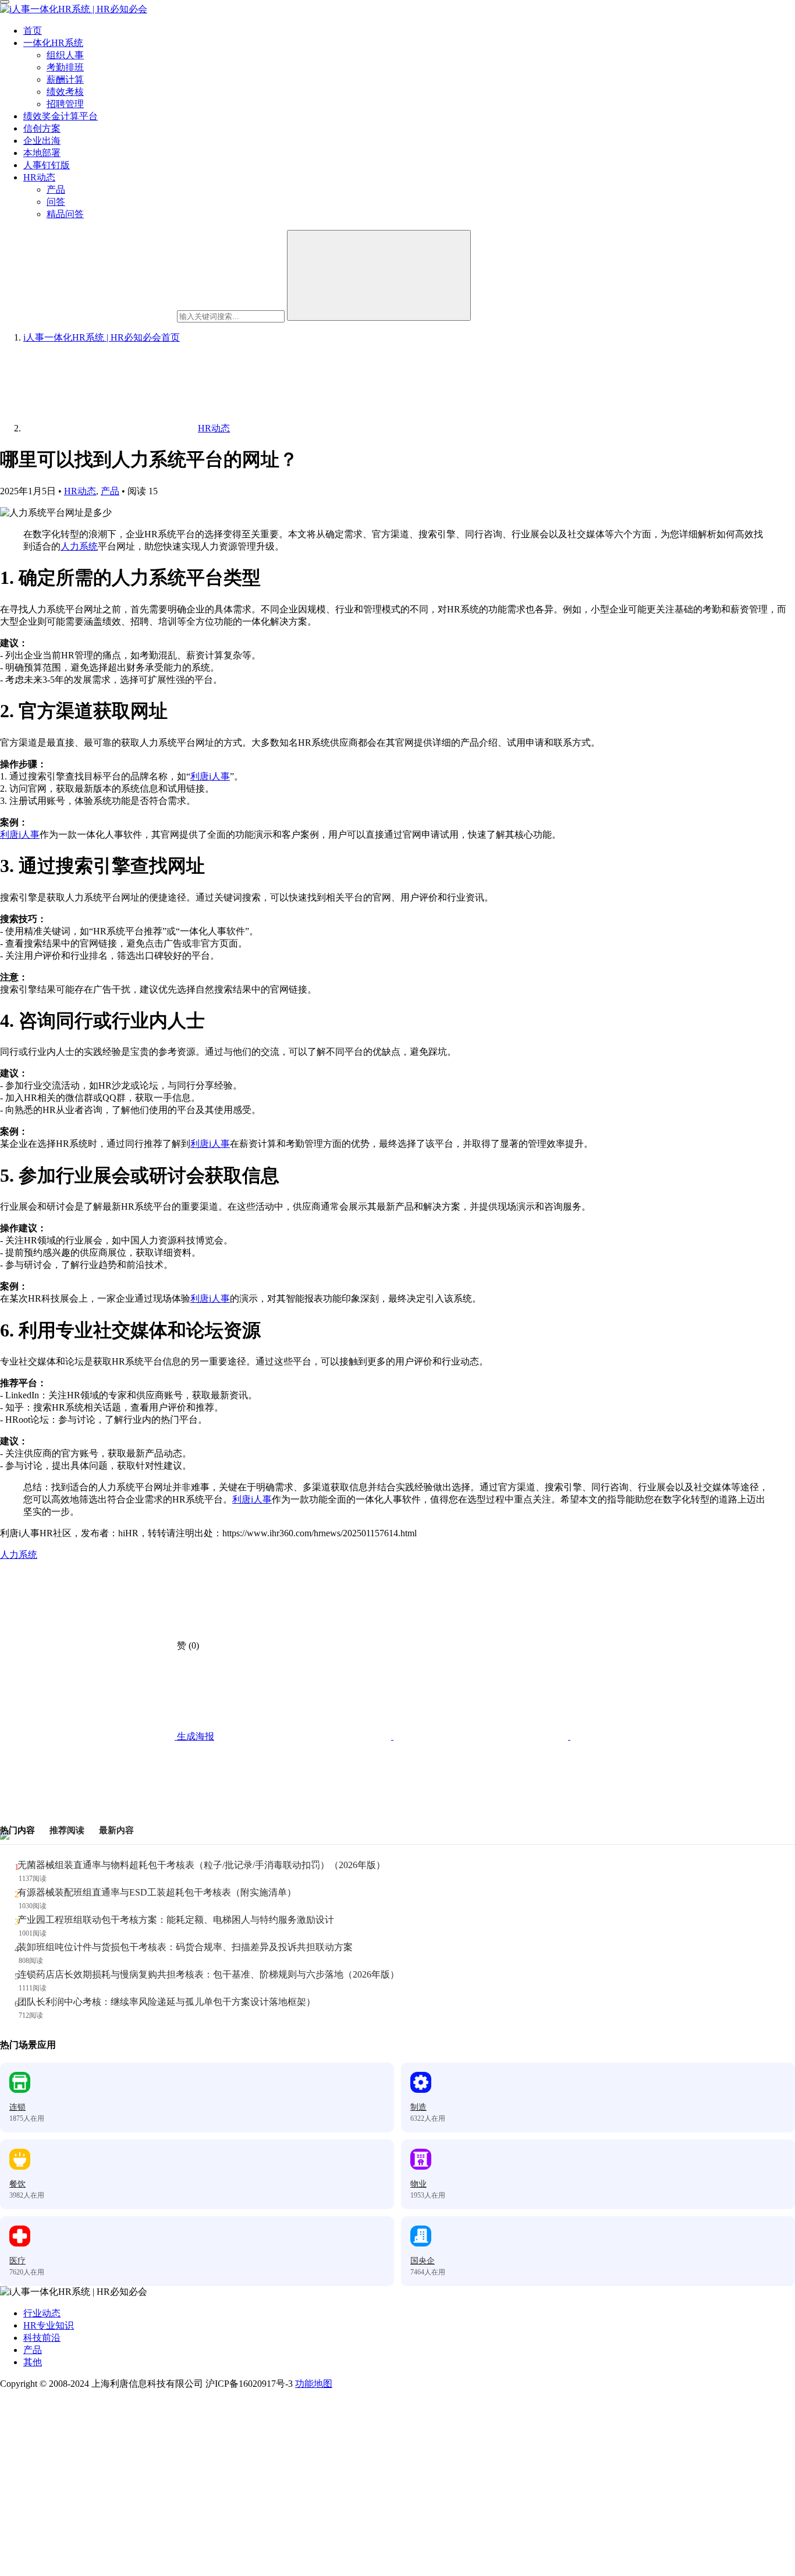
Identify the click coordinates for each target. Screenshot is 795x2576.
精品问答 (65, 214)
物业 (418, 2184)
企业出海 (42, 141)
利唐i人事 (210, 776)
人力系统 (79, 546)
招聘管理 (65, 104)
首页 (33, 31)
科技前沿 (42, 2338)
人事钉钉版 (47, 165)
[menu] (5, 2)
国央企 (423, 2261)
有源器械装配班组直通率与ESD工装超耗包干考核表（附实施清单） (157, 1892)
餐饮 (17, 2184)
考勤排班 (65, 67)
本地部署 (42, 153)
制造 (418, 2107)
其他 (33, 2362)
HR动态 (39, 177)
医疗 (17, 2261)
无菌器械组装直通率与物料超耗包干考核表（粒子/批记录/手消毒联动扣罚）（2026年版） (201, 1865)
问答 (56, 202)
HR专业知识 (49, 2325)
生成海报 (194, 1736)
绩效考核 (65, 92)
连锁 (17, 2107)
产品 (56, 189)
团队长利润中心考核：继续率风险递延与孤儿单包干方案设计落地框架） (166, 2002)
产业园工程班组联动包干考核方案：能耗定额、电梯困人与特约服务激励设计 (176, 1920)
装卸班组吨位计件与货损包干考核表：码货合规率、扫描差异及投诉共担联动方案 (185, 1947)
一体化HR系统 (53, 43)
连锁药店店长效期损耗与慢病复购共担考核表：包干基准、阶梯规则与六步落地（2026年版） (208, 1974)
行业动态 (42, 2313)
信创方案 (42, 128)
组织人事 (65, 55)
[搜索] (379, 275)
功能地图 (314, 2384)
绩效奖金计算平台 (61, 116)
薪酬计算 (65, 79)
